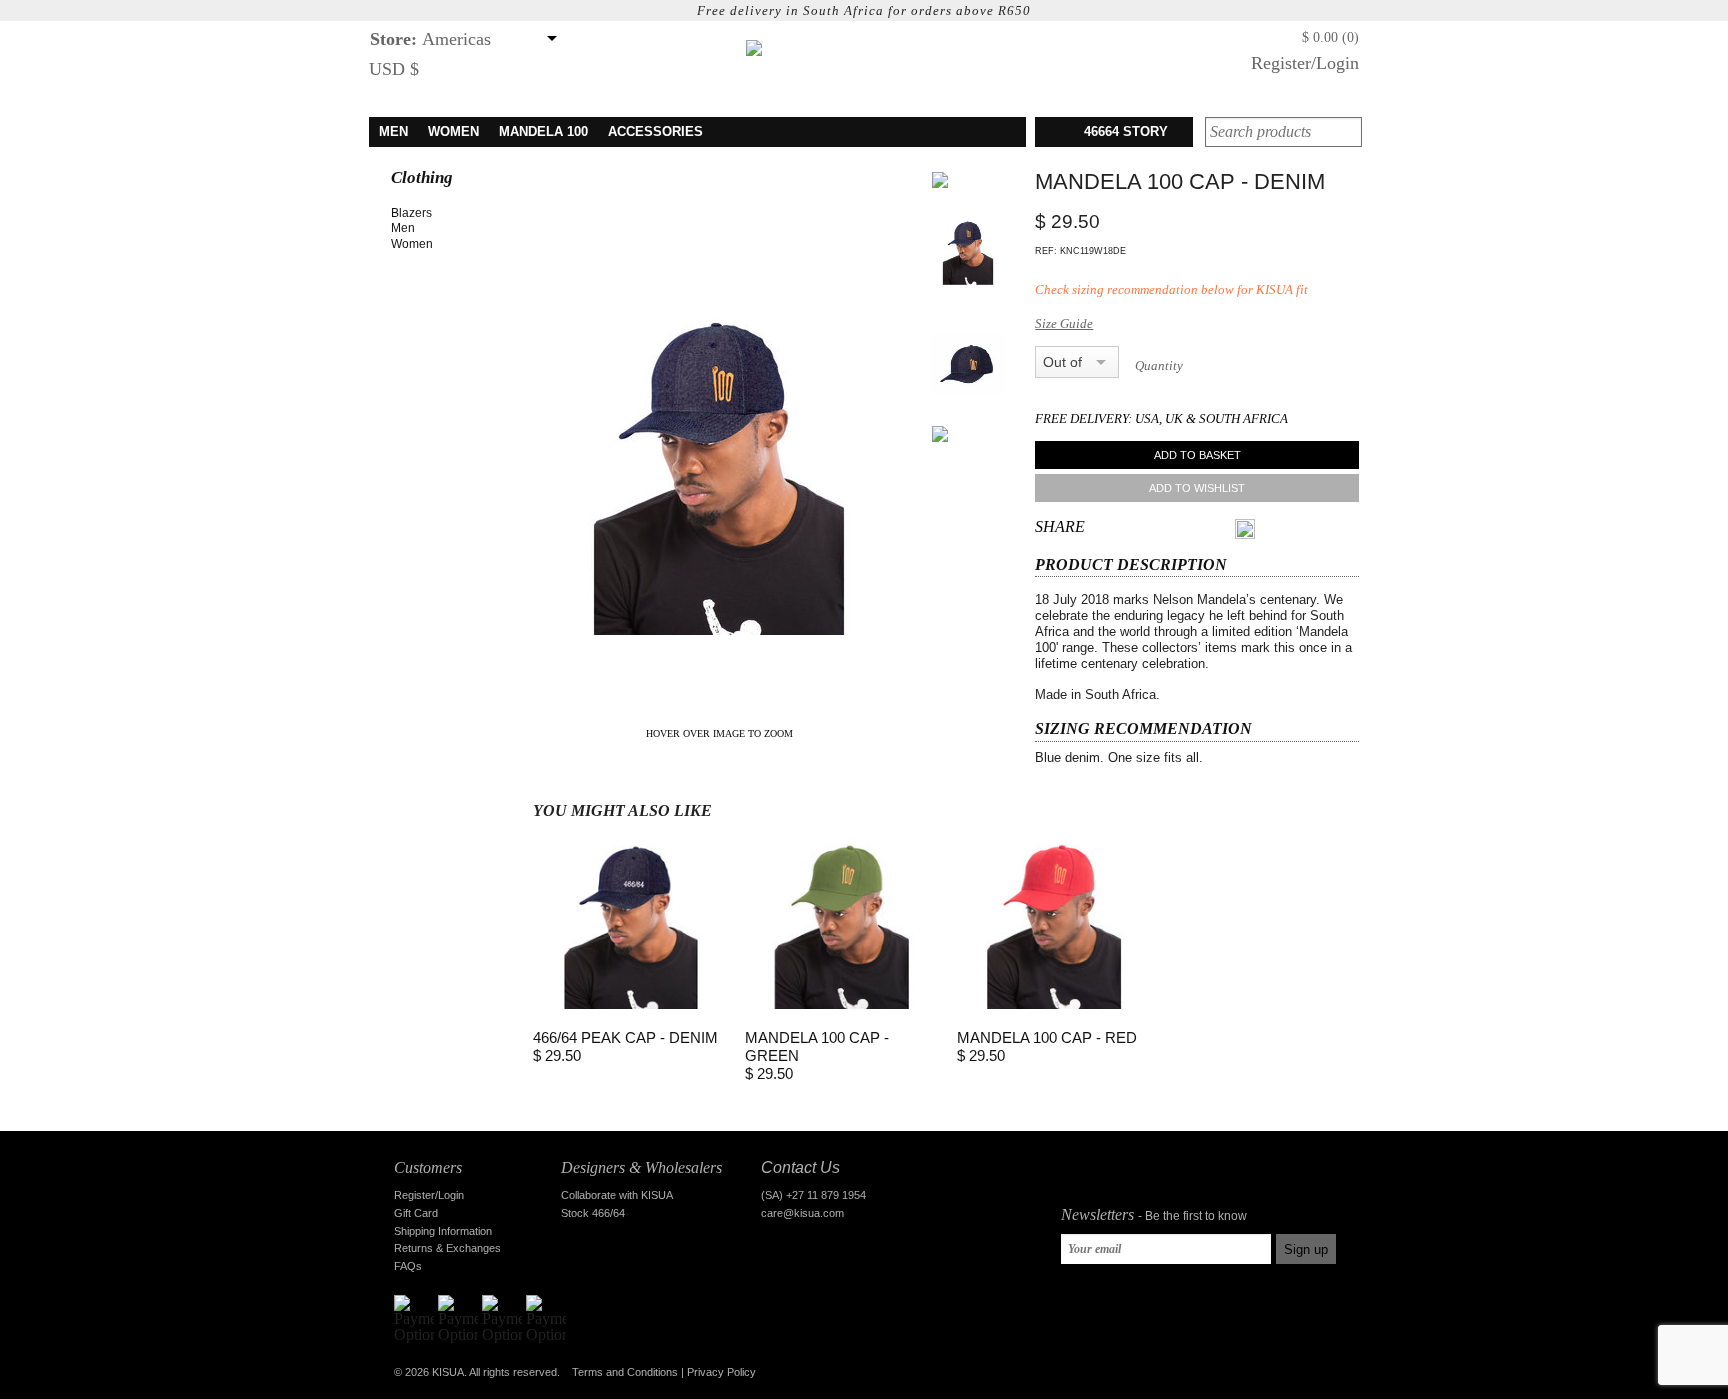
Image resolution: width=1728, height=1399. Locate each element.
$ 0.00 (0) (1330, 37)
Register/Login (1305, 63)
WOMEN (453, 131)
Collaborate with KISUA (617, 1195)
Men (403, 228)
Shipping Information (443, 1231)
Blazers (411, 213)
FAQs (408, 1266)
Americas (430, 39)
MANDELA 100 (543, 131)
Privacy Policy (721, 1372)
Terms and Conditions (625, 1372)
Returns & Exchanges (447, 1248)
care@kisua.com (802, 1213)
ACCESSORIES (655, 131)
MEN (393, 131)
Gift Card (416, 1213)
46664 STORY (1126, 131)
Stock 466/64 (593, 1213)
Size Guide (1064, 323)
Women (412, 244)
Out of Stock (1064, 362)
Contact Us (800, 1167)
